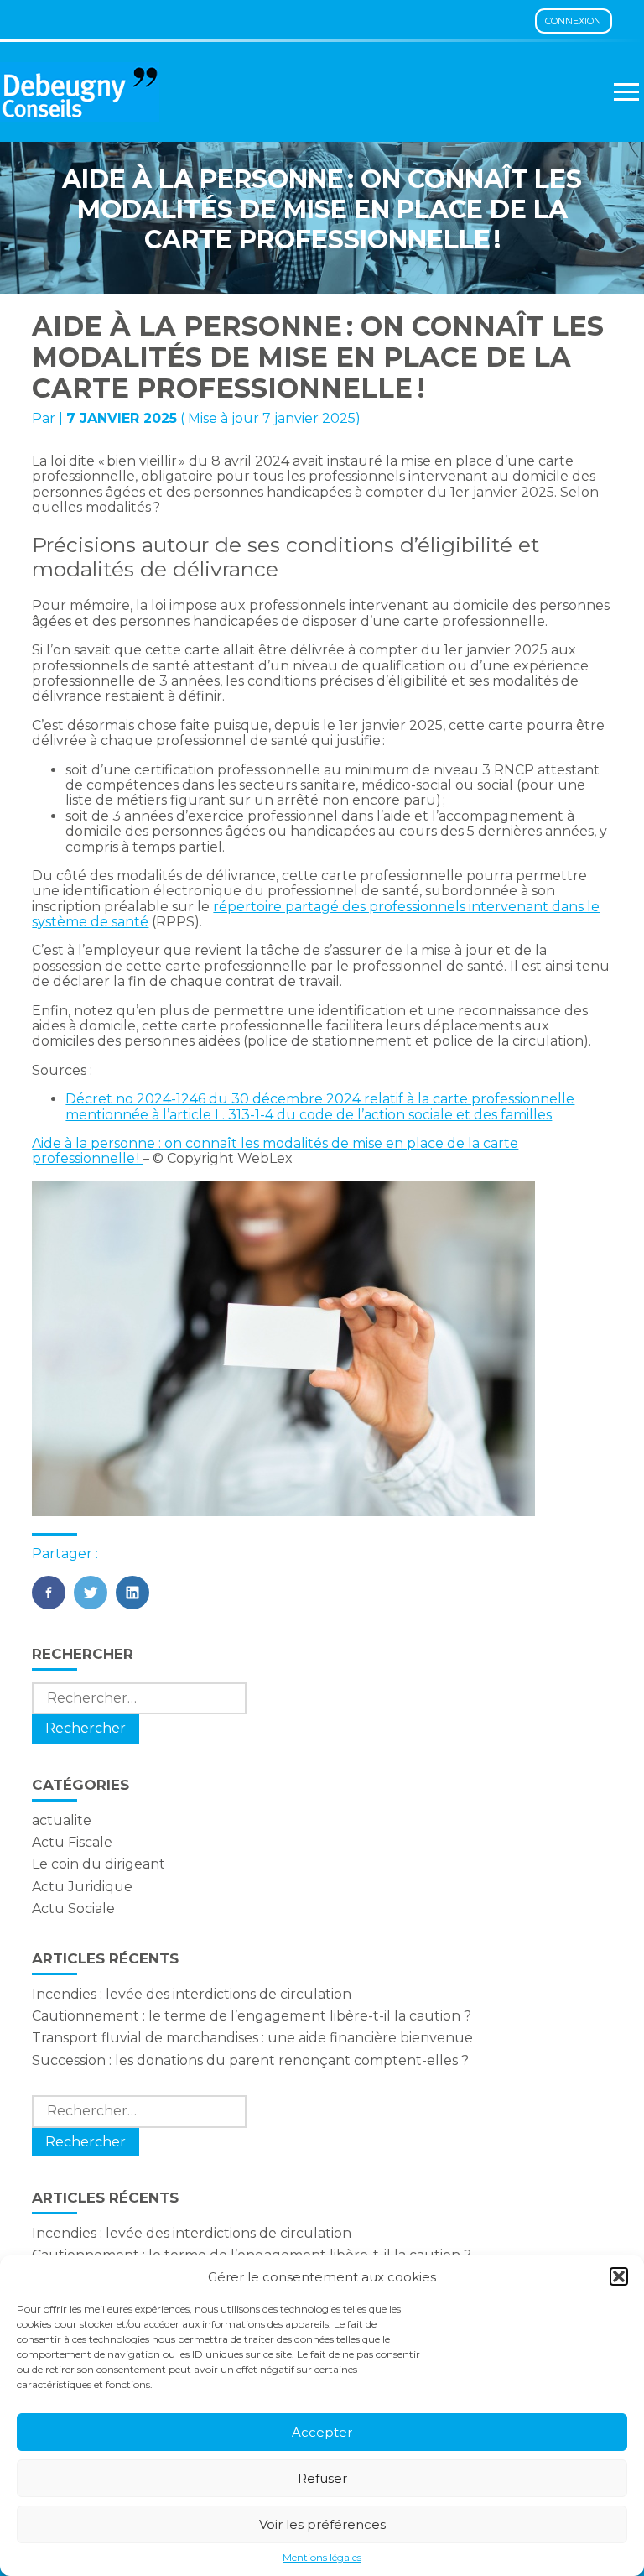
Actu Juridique (82, 1887)
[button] (619, 2276)
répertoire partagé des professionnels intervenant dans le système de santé (316, 914)
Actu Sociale (73, 1909)
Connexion (573, 21)
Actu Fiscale (72, 1842)
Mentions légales (322, 2558)
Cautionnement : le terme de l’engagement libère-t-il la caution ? (252, 2016)
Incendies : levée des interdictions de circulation (192, 1994)
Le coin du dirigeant (99, 1864)
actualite (62, 1820)
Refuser (322, 2478)
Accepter (322, 2432)
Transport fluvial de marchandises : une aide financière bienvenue (252, 2038)
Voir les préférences (322, 2524)
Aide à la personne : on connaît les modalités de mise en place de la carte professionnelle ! (275, 1151)
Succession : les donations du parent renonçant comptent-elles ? (250, 2060)
